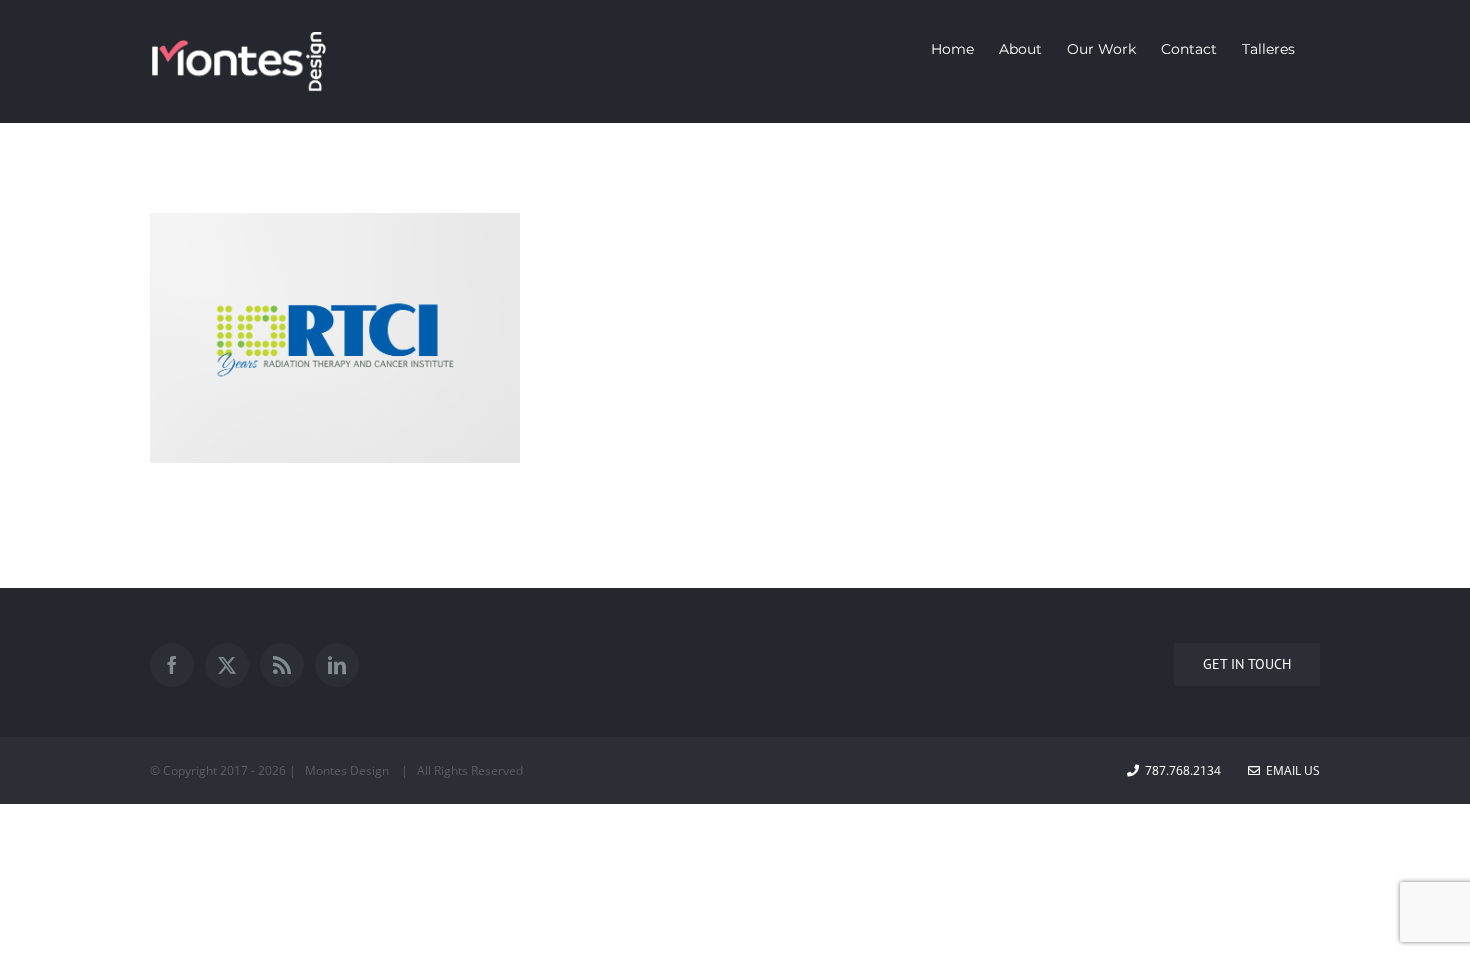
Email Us (1290, 770)
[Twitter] (227, 665)
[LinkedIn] (337, 665)
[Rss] (282, 665)
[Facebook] (172, 665)
